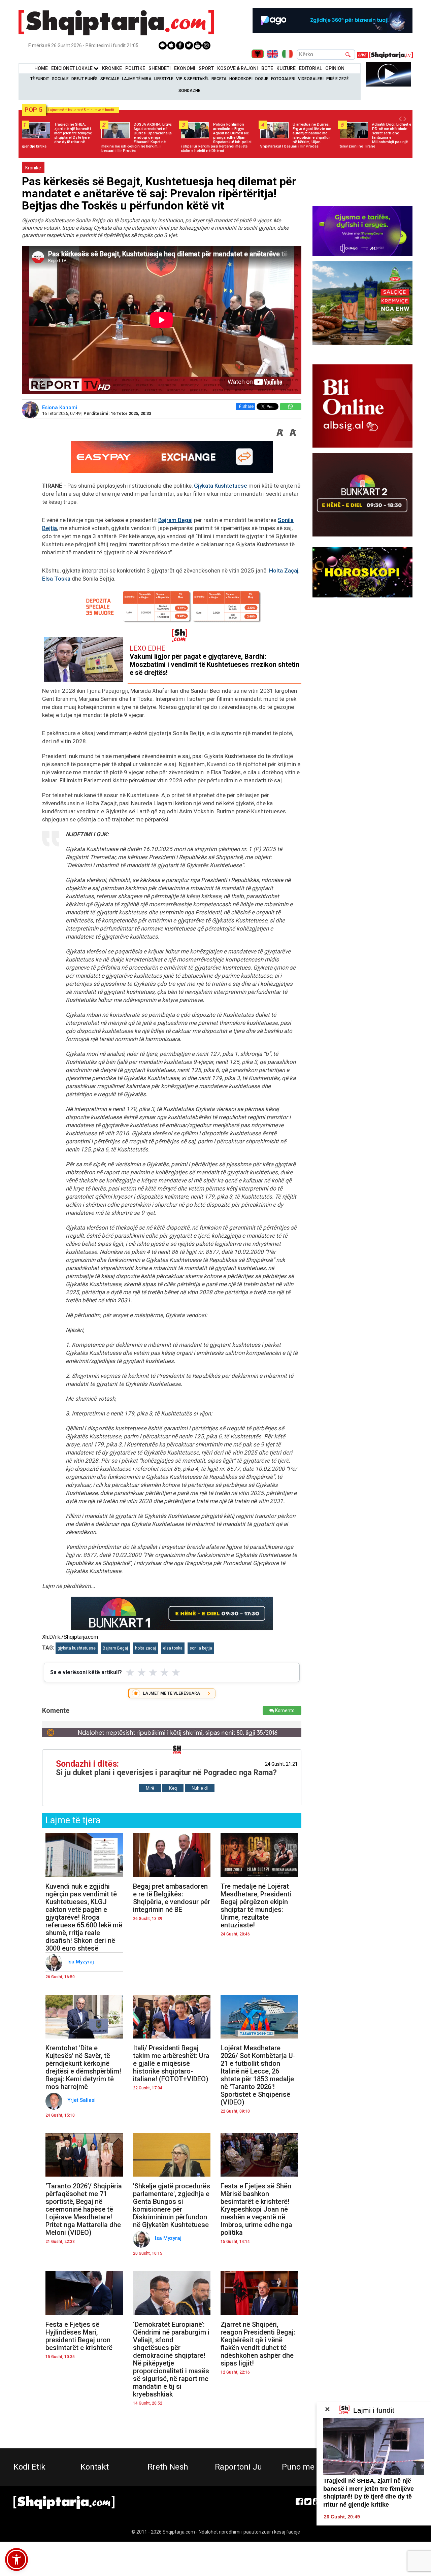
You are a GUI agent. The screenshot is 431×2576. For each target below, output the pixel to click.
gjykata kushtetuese (77, 1648)
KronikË (112, 68)
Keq (173, 1788)
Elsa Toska (56, 579)
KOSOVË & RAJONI (238, 68)
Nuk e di (200, 1788)
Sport (206, 68)
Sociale (60, 79)
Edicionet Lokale (72, 68)
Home (41, 68)
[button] (16, 2559)
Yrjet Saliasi (82, 2100)
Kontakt (95, 2467)
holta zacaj (145, 1648)
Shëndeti (160, 68)
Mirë (150, 1788)
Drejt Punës (85, 79)
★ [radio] (130, 1672)
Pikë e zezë (337, 79)
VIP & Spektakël (192, 79)
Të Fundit (40, 79)
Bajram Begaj (175, 520)
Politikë (135, 68)
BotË (267, 68)
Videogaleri (311, 79)
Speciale (110, 79)
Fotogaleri (283, 79)
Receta (219, 79)
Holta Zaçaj (284, 570)
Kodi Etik (29, 2467)
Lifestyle (164, 79)
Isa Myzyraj (81, 1962)
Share (248, 406)
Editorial (310, 68)
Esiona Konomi (60, 407)
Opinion (335, 68)
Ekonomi (185, 68)
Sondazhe (189, 91)
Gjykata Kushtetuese (221, 486)
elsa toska (173, 1648)
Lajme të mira (137, 79)
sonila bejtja (201, 1648)
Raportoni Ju (238, 2467)
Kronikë (33, 168)
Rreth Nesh (168, 2467)
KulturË (286, 68)
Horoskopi (241, 79)
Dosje (262, 79)
